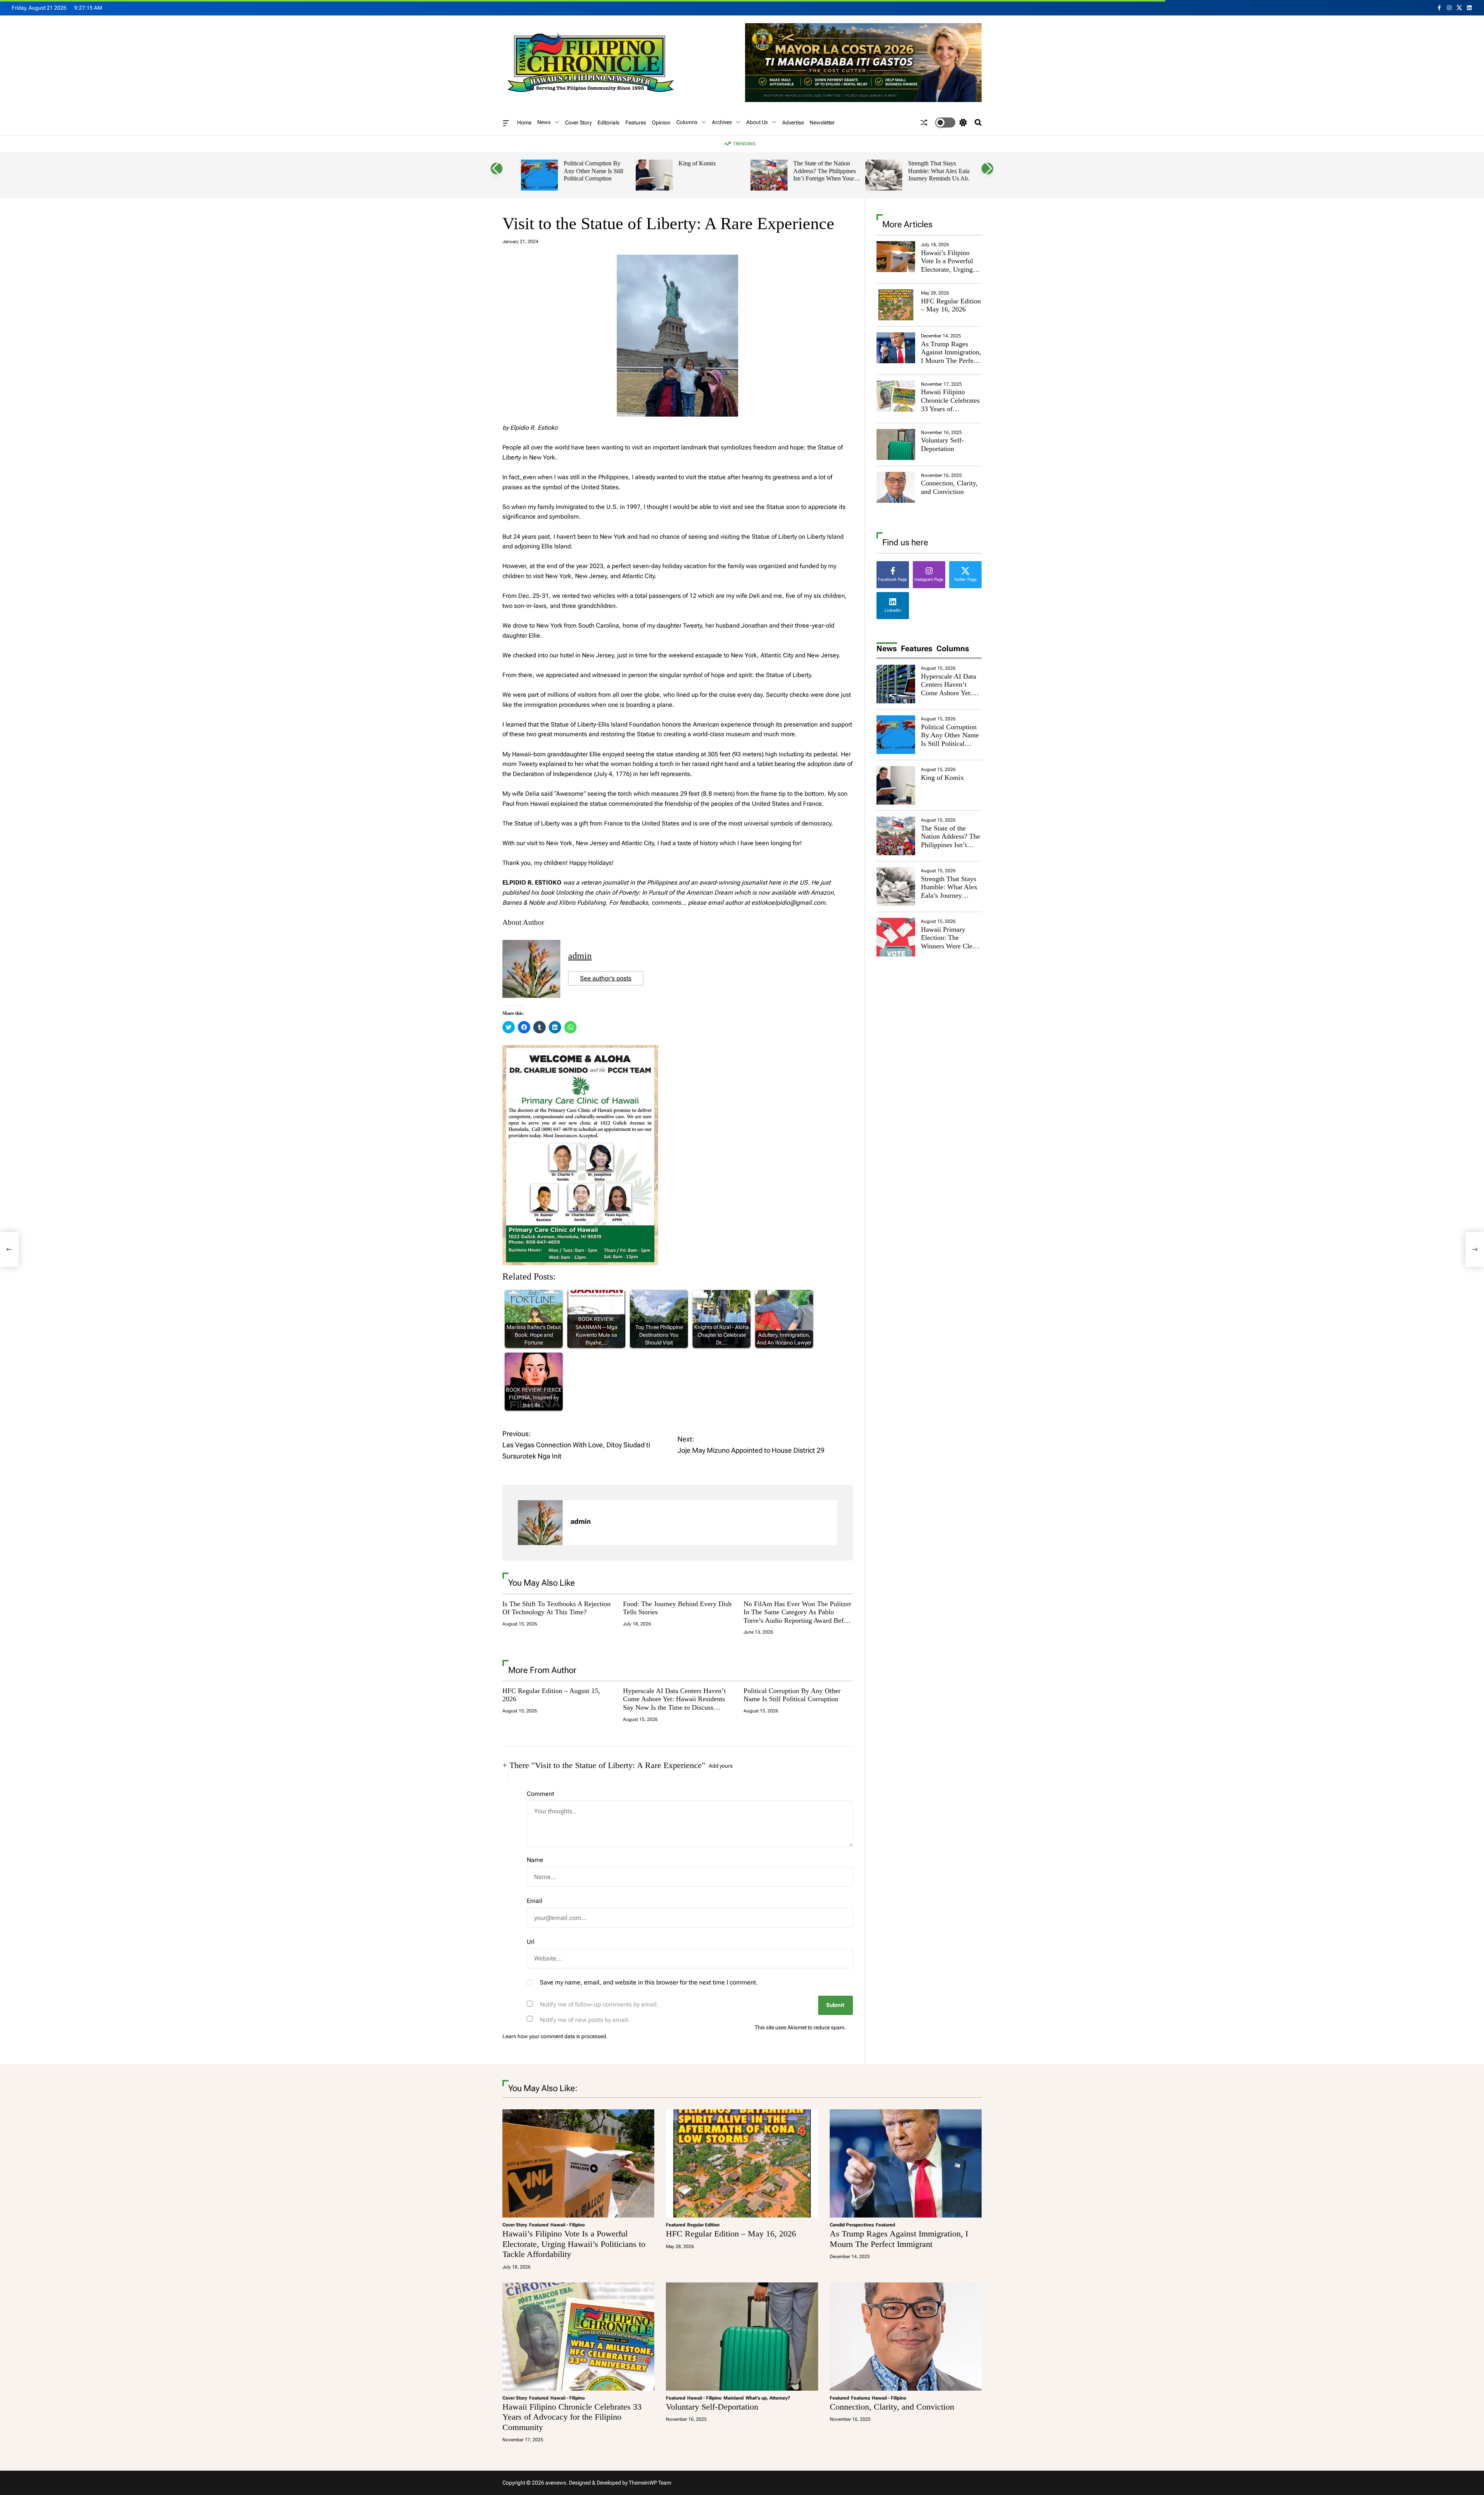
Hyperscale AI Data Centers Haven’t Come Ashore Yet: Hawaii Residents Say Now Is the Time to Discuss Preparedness (674, 1703)
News (544, 122)
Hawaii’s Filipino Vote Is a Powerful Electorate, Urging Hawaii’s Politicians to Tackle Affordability (949, 274)
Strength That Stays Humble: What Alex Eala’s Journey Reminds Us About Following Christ (935, 175)
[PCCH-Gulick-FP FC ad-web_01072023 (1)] (580, 1050)
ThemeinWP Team (650, 2483)
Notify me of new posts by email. (585, 2020)
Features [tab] (917, 648)
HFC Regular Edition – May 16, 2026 (951, 305)
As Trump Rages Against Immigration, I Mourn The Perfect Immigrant (951, 357)
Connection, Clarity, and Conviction (949, 487)
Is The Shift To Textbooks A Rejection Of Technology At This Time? (556, 1608)
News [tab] (887, 648)
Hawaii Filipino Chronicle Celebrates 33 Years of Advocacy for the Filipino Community (950, 408)
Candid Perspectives (852, 2225)
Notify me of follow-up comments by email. (599, 2004)
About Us (757, 122)
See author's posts (606, 978)
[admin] (540, 1523)
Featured (539, 2225)
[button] (497, 168)
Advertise (793, 123)
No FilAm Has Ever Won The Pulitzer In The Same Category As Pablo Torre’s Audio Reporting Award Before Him (798, 1616)
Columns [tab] (953, 648)
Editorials (608, 123)
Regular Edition (703, 2225)
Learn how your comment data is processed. (555, 2036)
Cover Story (578, 123)
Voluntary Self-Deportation (942, 444)
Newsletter (822, 123)
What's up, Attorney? (768, 2398)
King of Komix (690, 163)
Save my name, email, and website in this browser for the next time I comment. (649, 1982)
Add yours (721, 1766)
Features (636, 123)
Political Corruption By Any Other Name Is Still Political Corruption (587, 171)
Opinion (661, 123)
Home (524, 123)
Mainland (733, 2398)
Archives (722, 122)
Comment (540, 1794)
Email (534, 1901)
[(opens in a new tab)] (896, 305)
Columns (687, 122)
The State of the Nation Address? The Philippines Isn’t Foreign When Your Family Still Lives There (818, 175)
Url (531, 1942)
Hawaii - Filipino (568, 2225)
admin (580, 956)
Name (535, 1860)
